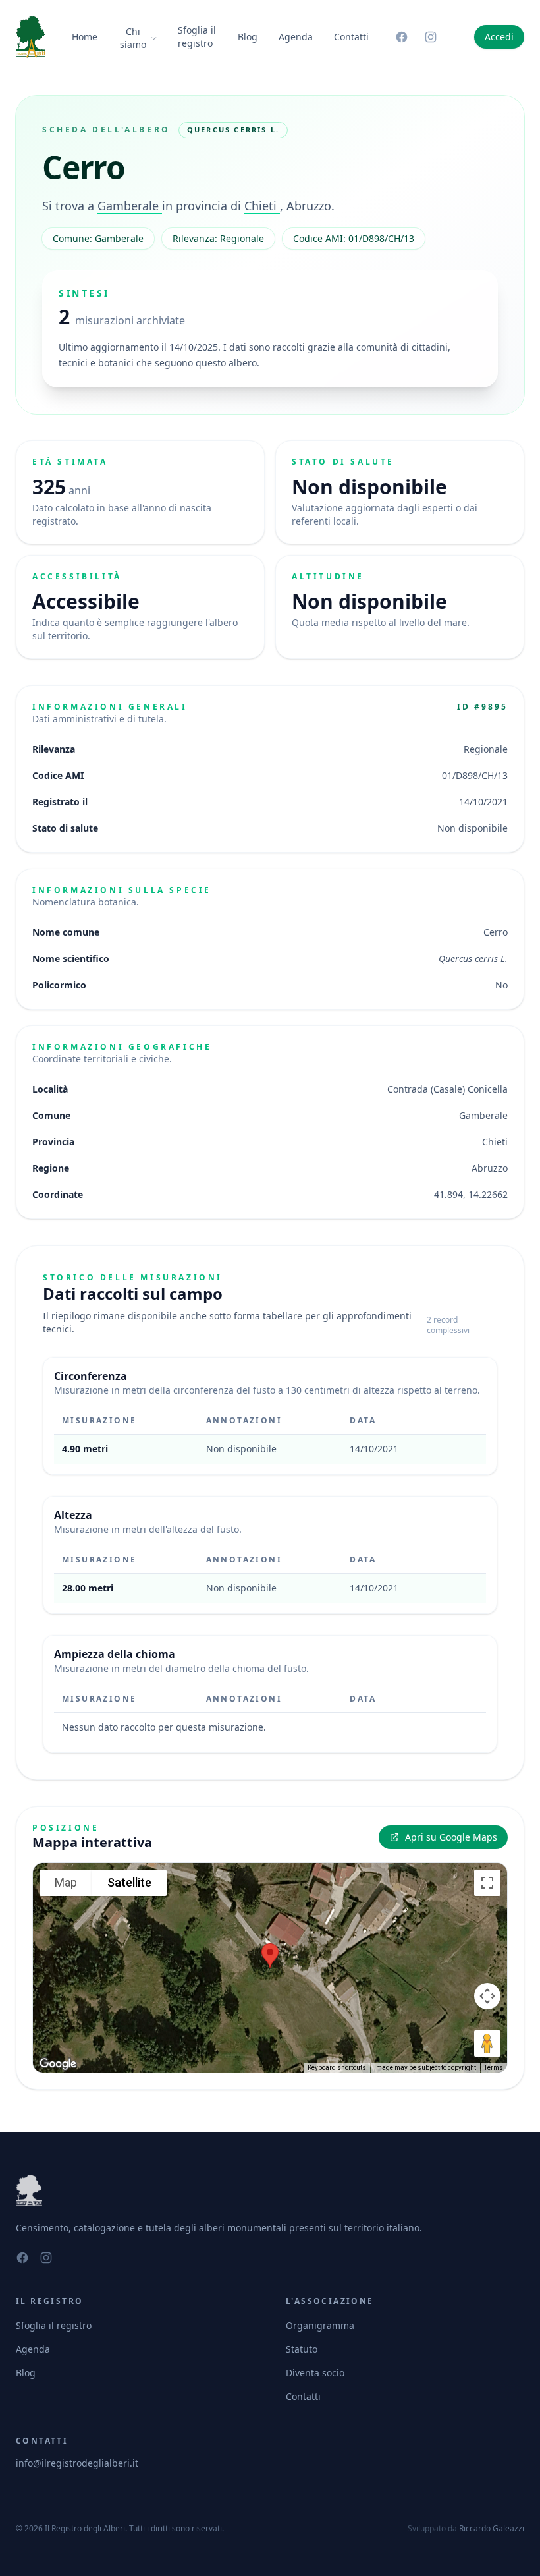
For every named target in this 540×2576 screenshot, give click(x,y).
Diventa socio (315, 2373)
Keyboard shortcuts (337, 2068)
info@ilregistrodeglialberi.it (77, 2463)
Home (85, 37)
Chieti (262, 206)
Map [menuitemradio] (66, 1882)
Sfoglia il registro (197, 37)
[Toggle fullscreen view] (487, 1883)
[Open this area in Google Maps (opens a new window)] (58, 2064)
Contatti (351, 37)
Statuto (302, 2349)
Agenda (296, 37)
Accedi (499, 37)
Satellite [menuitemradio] (129, 1882)
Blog (248, 37)
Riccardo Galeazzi (492, 2528)
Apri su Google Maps (451, 1837)
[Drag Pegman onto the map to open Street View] (487, 2044)
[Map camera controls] (487, 1996)
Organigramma (320, 2325)
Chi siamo (133, 38)
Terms (494, 2068)
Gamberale (130, 206)
